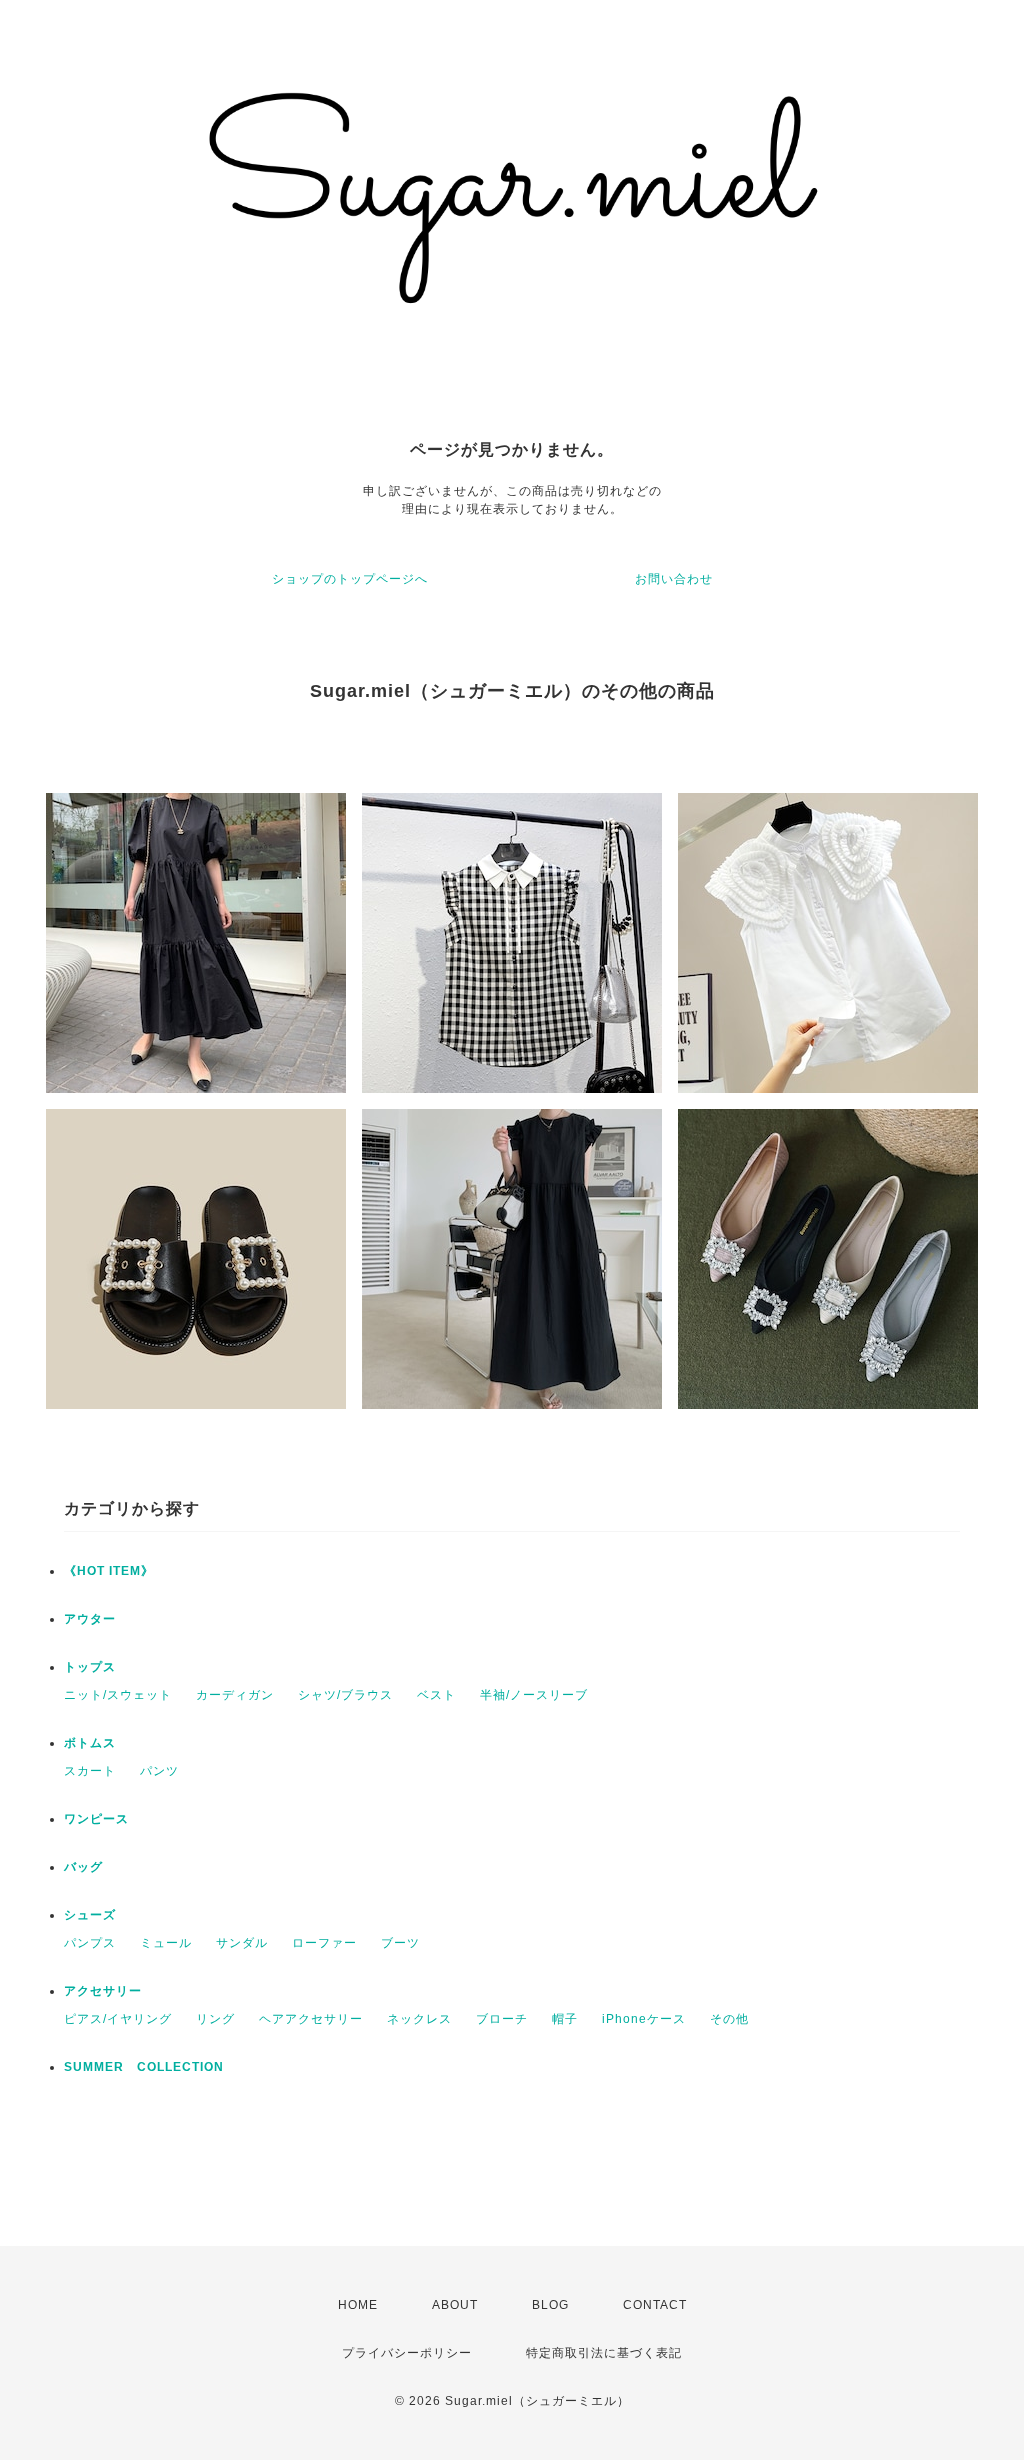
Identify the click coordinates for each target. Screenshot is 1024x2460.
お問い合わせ (674, 579)
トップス (90, 1667)
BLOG (550, 2305)
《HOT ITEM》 (109, 1571)
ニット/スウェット (118, 1695)
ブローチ (502, 2019)
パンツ (159, 1771)
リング (215, 2019)
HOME (358, 2305)
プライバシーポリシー (407, 2353)
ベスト (436, 1695)
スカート (90, 1771)
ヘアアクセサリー (311, 2019)
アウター (90, 1619)
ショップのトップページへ (350, 579)
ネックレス (419, 2019)
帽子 (565, 2019)
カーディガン (235, 1695)
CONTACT (655, 2305)
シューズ (90, 1915)
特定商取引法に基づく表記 (604, 2353)
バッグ (83, 1867)
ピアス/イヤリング (118, 2019)
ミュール (166, 1943)
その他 (729, 2019)
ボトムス (90, 1743)
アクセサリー (103, 1991)
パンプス (90, 1943)
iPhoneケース (644, 2019)
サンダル (242, 1943)
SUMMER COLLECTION (144, 2067)
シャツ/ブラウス (345, 1695)
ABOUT (455, 2305)
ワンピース (96, 1819)
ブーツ (400, 1943)
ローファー (324, 1943)
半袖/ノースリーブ (534, 1695)
